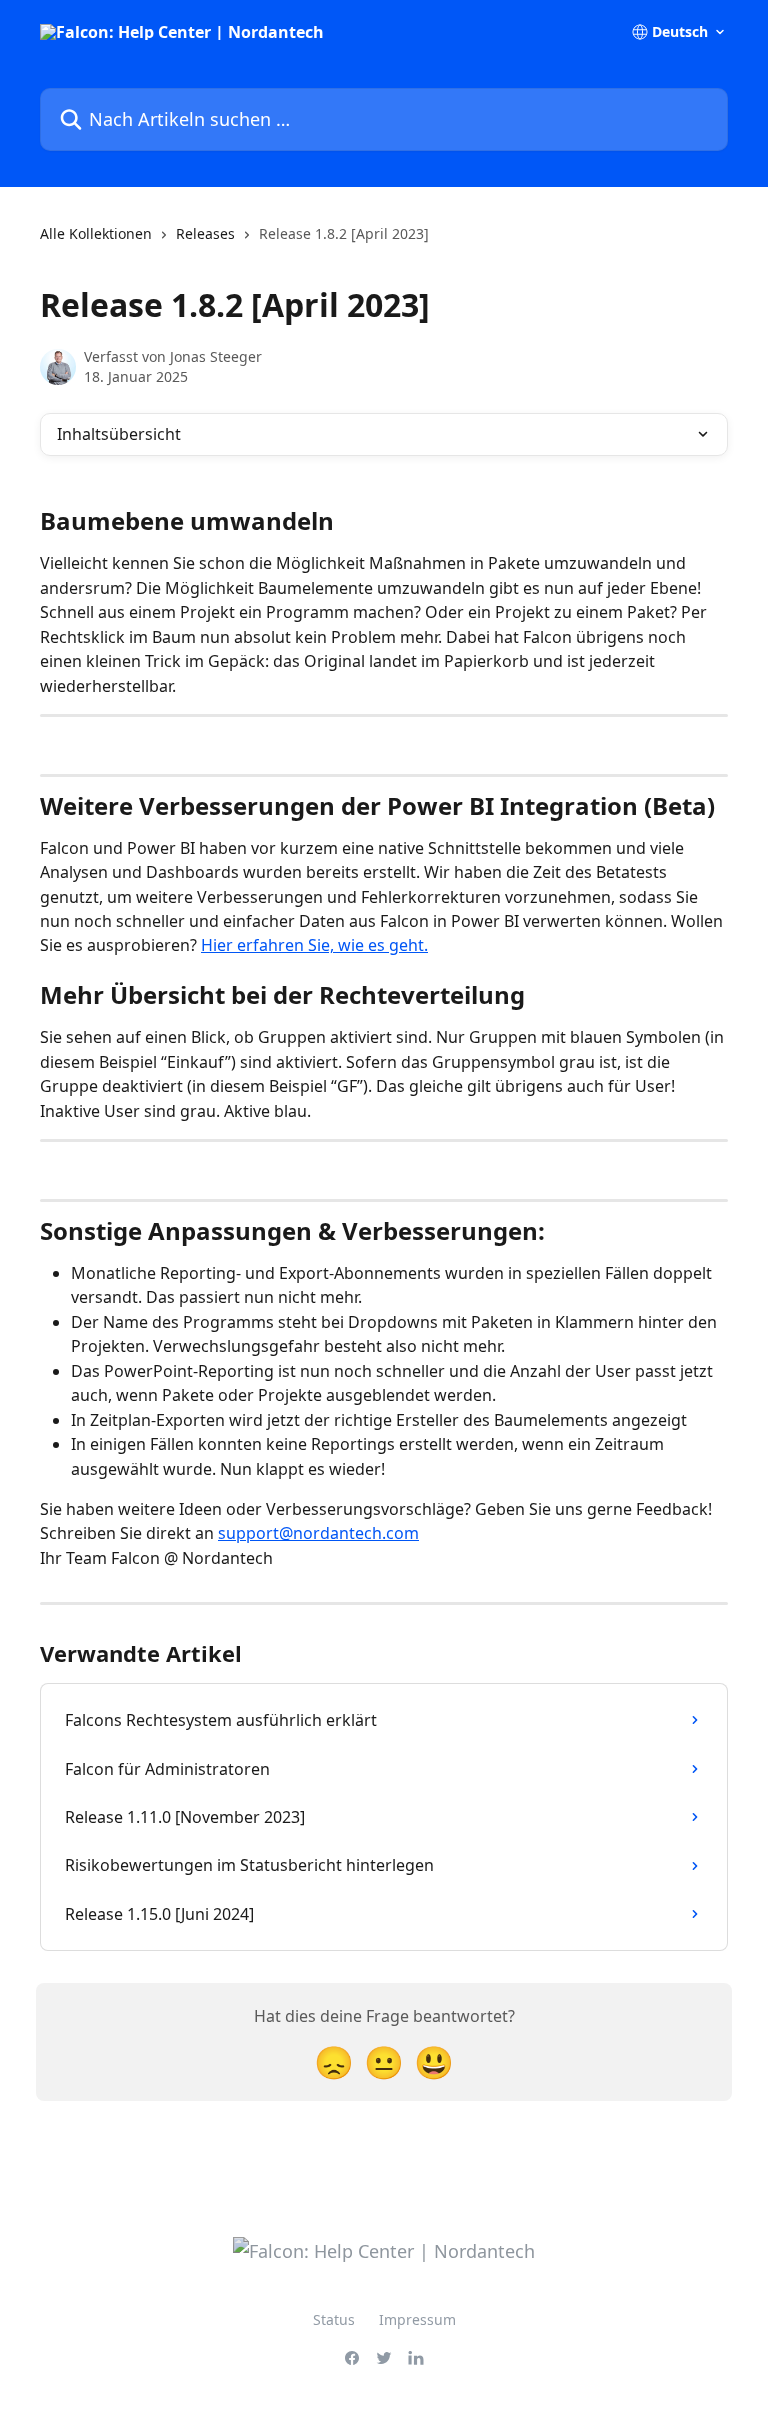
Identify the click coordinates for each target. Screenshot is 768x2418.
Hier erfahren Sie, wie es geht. (314, 945)
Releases (205, 233)
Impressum (417, 2319)
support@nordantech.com (318, 1533)
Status (334, 2319)
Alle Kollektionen (96, 233)
